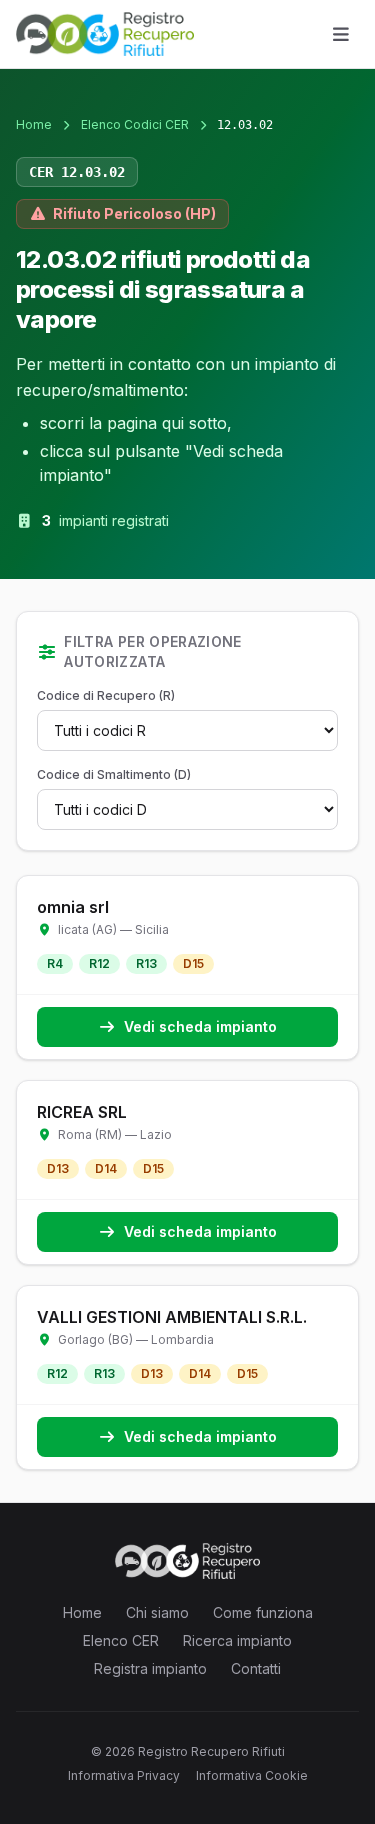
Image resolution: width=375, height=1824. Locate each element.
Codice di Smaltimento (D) (114, 774)
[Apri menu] (341, 34)
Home (34, 124)
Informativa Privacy (124, 1775)
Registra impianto (150, 1668)
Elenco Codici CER (135, 124)
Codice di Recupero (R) (106, 695)
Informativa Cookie (252, 1775)
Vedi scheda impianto (200, 1026)
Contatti (256, 1668)
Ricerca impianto (237, 1640)
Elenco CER (121, 1640)
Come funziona (263, 1612)
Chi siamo (157, 1612)
